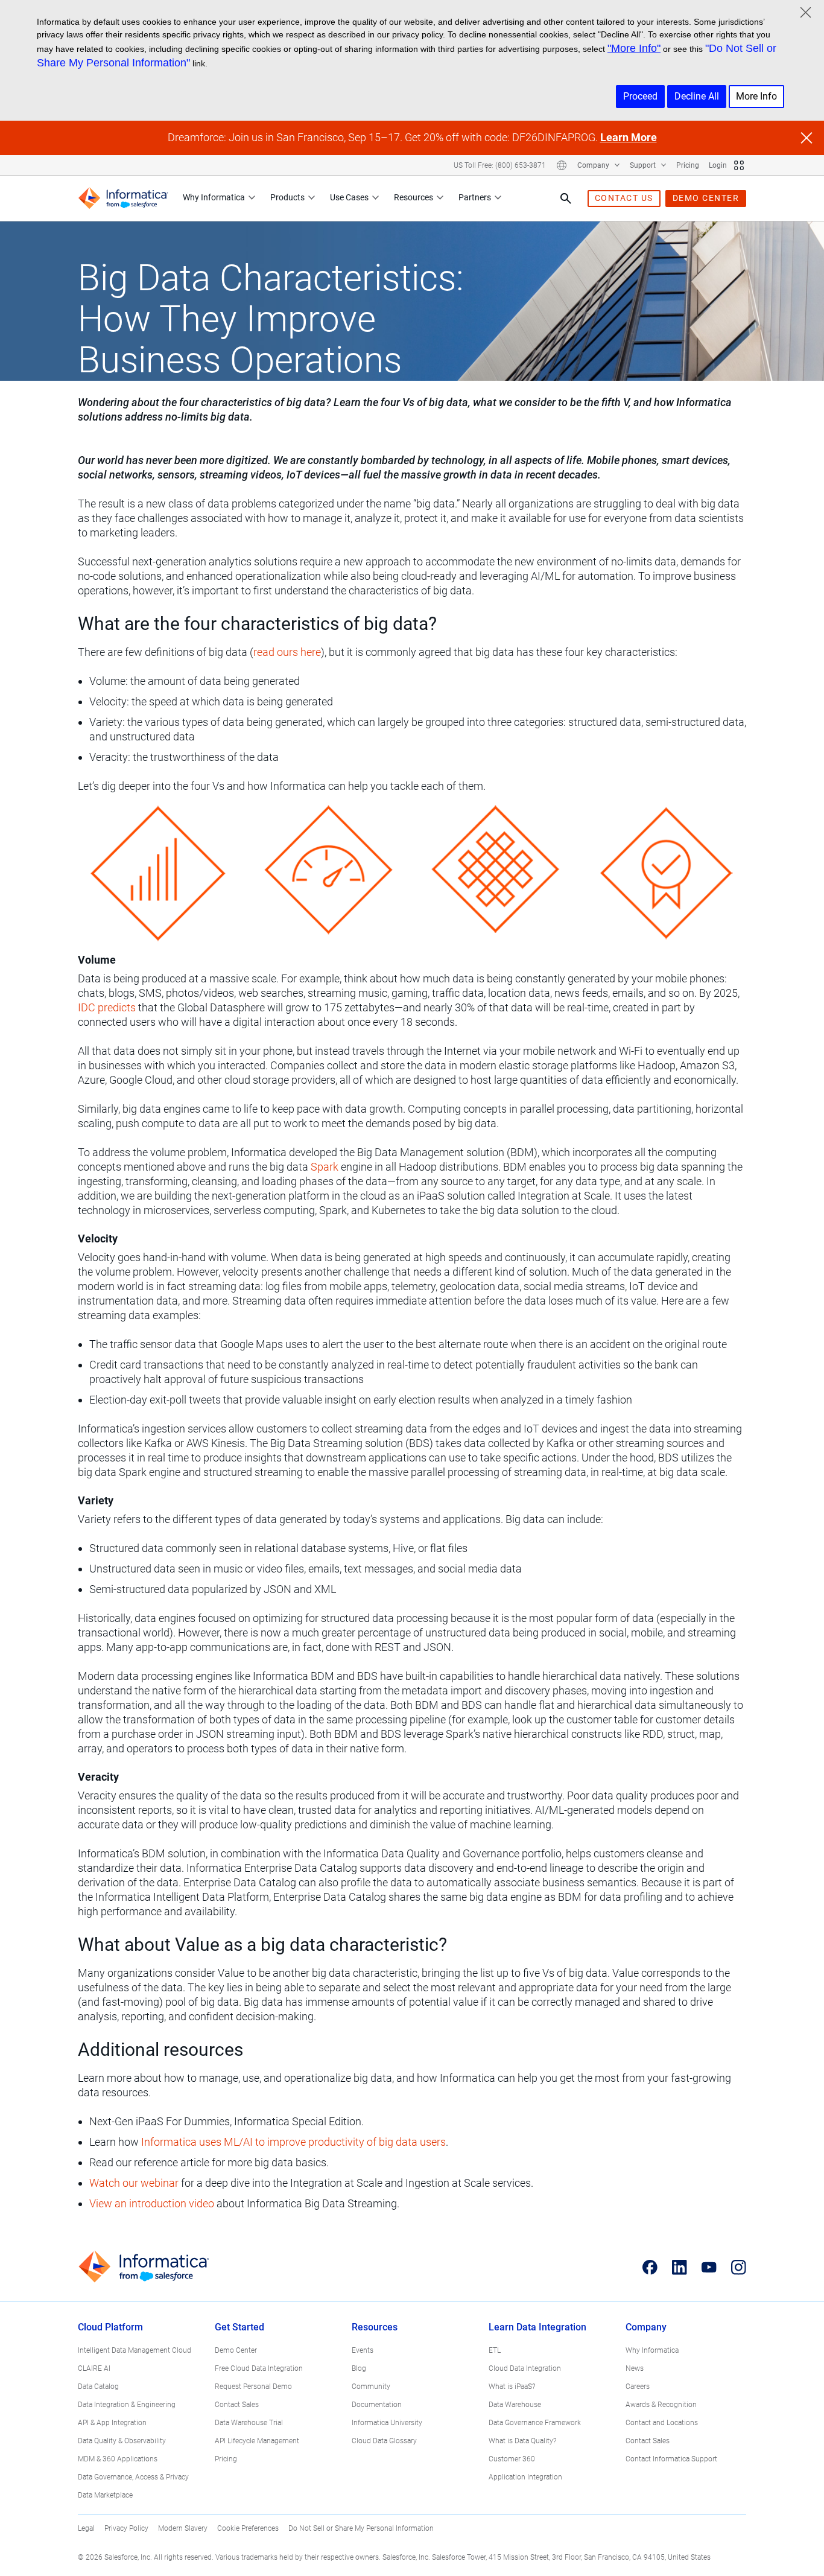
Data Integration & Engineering (127, 2405)
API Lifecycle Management (257, 2441)
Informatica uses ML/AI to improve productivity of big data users (293, 2142)
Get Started (239, 2327)
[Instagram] (739, 2267)
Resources (414, 197)
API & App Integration (112, 2423)
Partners (475, 197)
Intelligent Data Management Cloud (135, 2350)
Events (363, 2350)
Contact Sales (237, 2405)
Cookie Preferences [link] (248, 2528)
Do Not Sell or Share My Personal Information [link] (361, 2528)
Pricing (688, 165)
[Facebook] (650, 2267)
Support (644, 165)
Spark (325, 1167)
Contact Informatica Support (671, 2459)
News (635, 2368)
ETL (495, 2350)
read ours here (287, 652)
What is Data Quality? (522, 2441)
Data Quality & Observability (122, 2441)
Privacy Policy (126, 2528)
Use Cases (349, 197)
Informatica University (387, 2423)
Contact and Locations (662, 2423)
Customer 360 (512, 2459)
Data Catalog (98, 2387)
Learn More (629, 137)
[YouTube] (709, 2267)
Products (287, 197)
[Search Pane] (566, 199)
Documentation (377, 2405)
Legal (86, 2528)
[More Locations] (562, 165)
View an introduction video (152, 2203)
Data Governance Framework (535, 2423)
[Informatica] (123, 198)
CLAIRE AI (94, 2368)
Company (594, 165)
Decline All (697, 96)
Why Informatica (214, 197)
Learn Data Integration (537, 2327)
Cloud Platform (110, 2327)
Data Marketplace (105, 2495)
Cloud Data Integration (525, 2368)
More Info (756, 96)
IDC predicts (107, 1007)
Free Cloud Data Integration (259, 2368)
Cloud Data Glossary (384, 2441)
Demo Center (236, 2350)
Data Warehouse (515, 2405)
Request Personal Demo (253, 2387)
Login (718, 165)
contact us (624, 198)
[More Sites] (739, 165)
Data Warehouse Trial (249, 2423)
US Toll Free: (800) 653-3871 (500, 165)
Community (371, 2387)
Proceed (640, 96)
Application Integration (525, 2477)
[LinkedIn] (680, 2267)
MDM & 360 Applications (118, 2459)
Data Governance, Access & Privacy (133, 2477)
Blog (359, 2368)
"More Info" (634, 48)
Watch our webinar (134, 2183)
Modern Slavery (183, 2528)
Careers (638, 2387)
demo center (706, 198)
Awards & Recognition (661, 2405)
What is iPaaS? (512, 2387)
